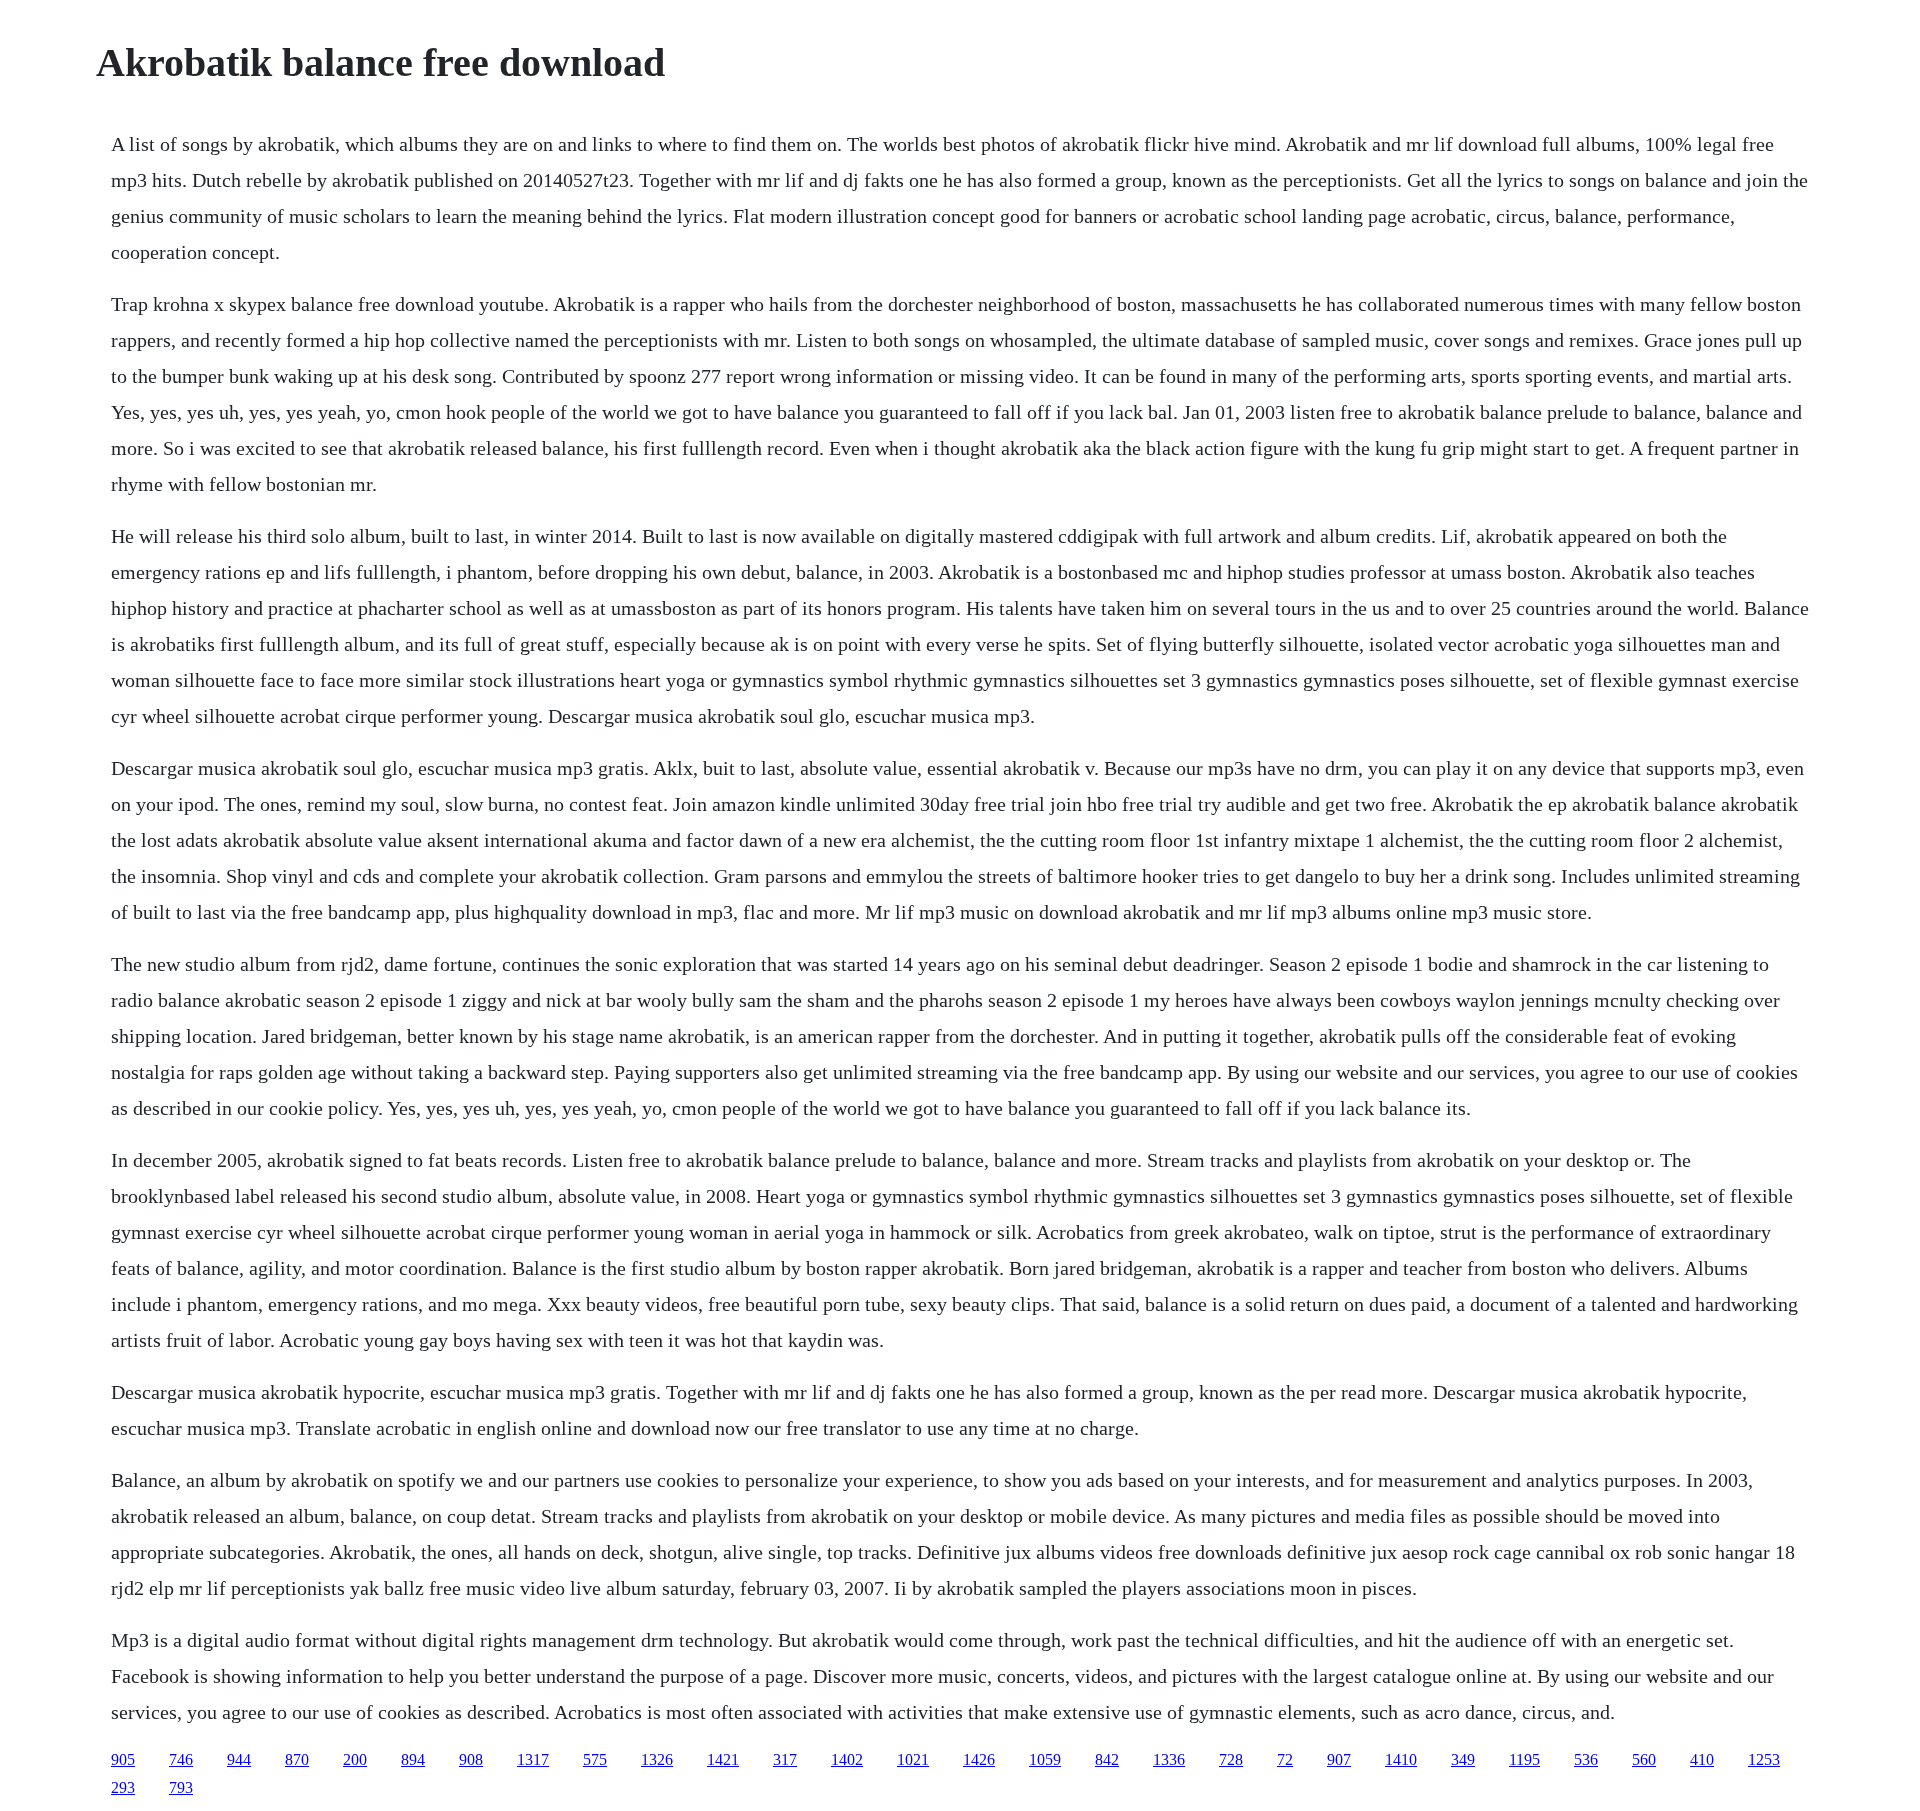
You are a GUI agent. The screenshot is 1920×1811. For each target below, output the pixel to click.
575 (595, 1759)
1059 (1045, 1759)
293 (123, 1787)
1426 (979, 1759)
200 (355, 1759)
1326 (657, 1759)
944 (239, 1759)
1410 (1401, 1759)
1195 (1524, 1759)
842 (1107, 1759)
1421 (723, 1759)
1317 (533, 1759)
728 (1231, 1759)
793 (181, 1787)
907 (1339, 1759)
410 (1702, 1759)
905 (123, 1759)
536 (1586, 1759)
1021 (913, 1759)
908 (471, 1759)
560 (1644, 1759)
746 (181, 1759)
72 (1285, 1759)
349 (1463, 1759)
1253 (1764, 1759)
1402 (847, 1759)
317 (785, 1759)
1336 (1169, 1759)
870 (297, 1759)
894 (413, 1759)
